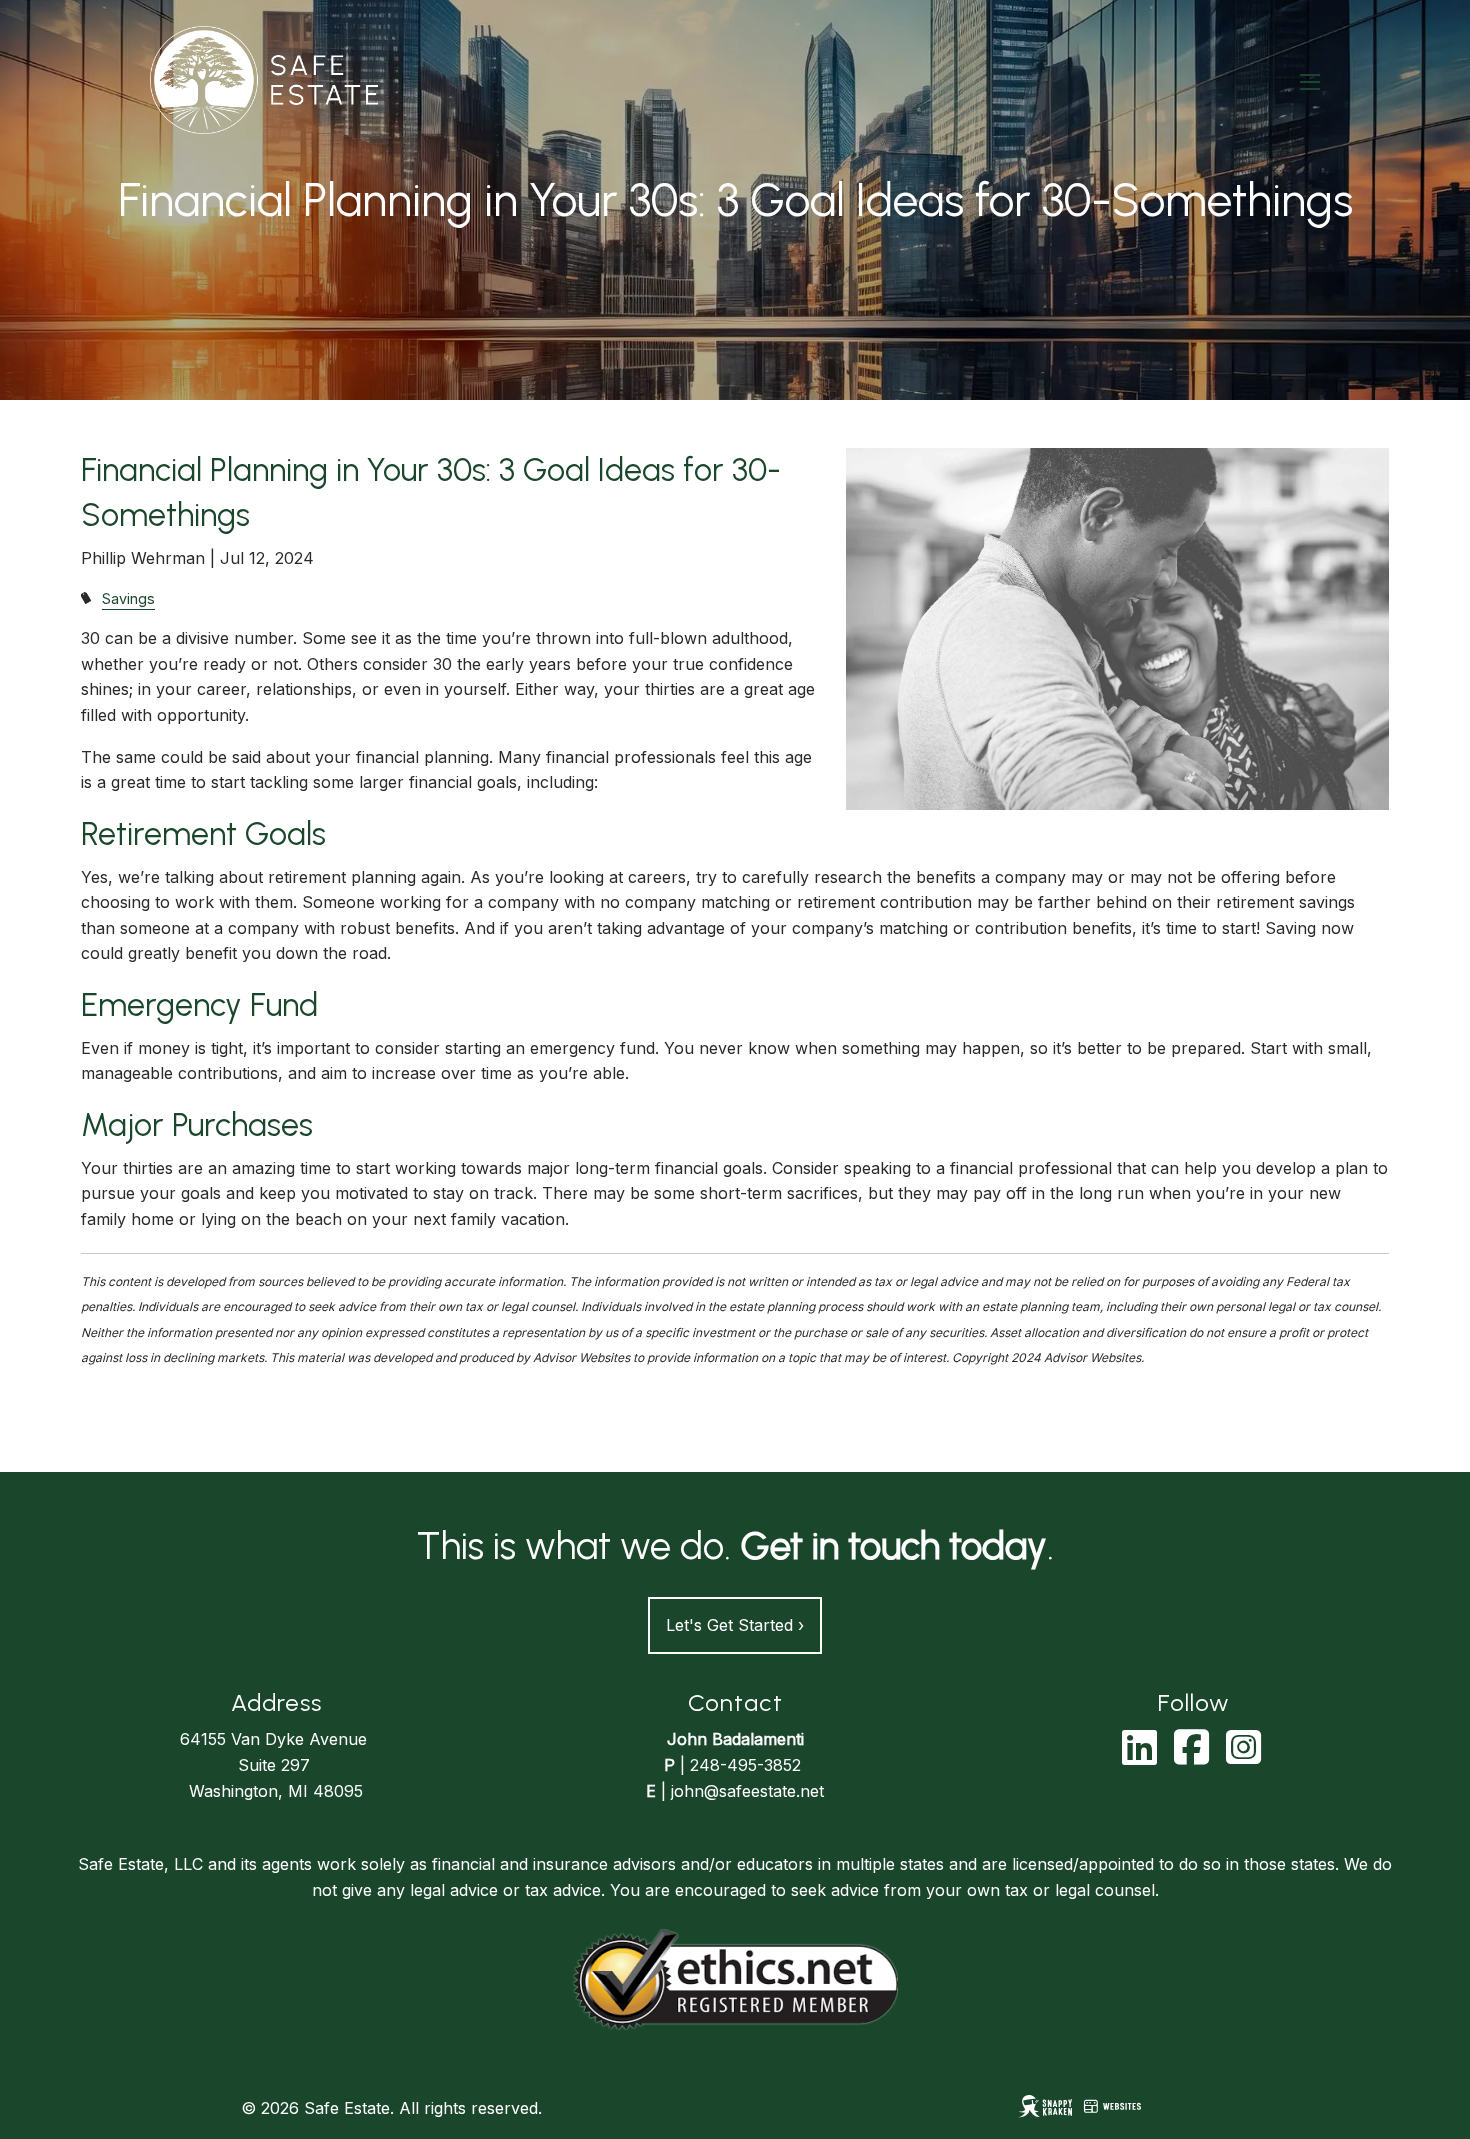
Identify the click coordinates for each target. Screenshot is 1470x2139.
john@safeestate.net (747, 1791)
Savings (128, 598)
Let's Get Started (735, 1625)
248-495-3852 (745, 1765)
